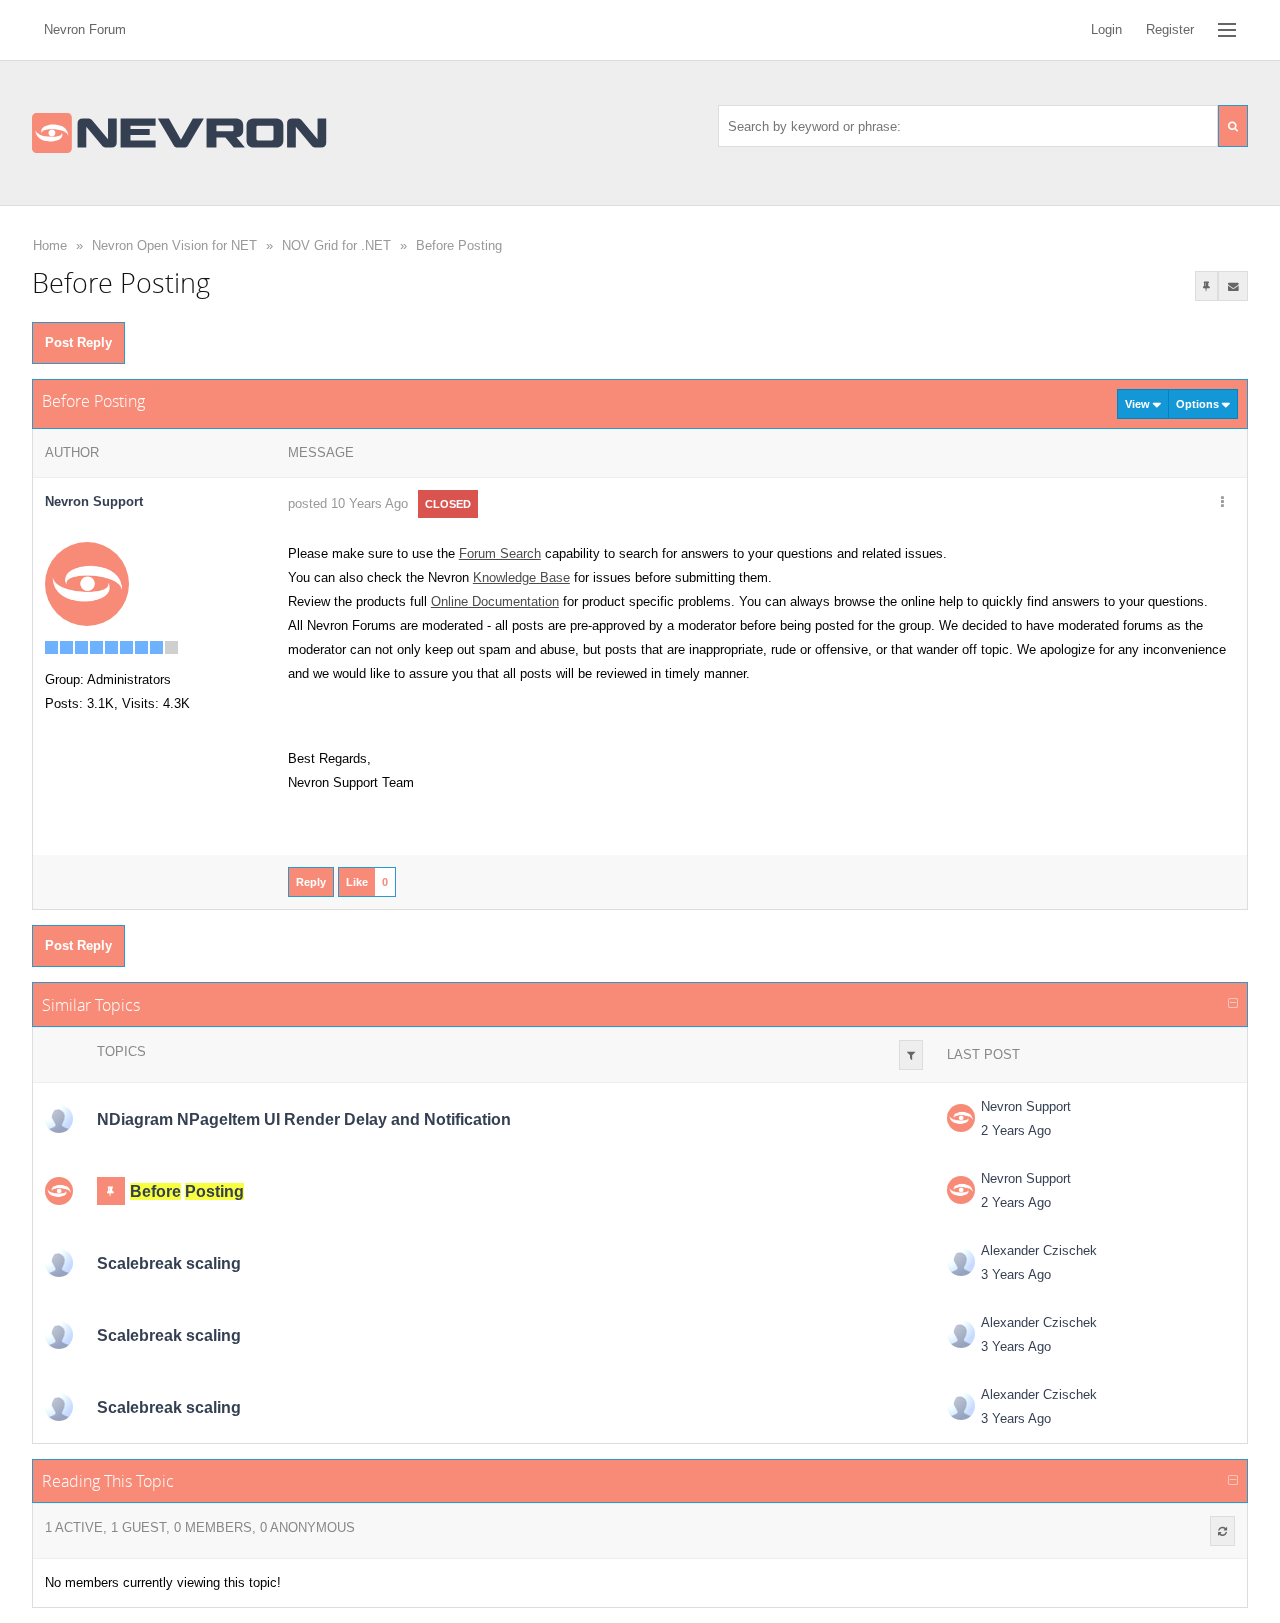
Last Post (983, 1054)
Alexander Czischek (1039, 1250)
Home (50, 245)
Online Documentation (495, 601)
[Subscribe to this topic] (1233, 286)
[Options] (1222, 503)
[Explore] (1227, 30)
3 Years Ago (1016, 1274)
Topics (121, 1051)
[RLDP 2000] (59, 1119)
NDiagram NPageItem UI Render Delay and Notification (304, 1119)
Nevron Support (1026, 1106)
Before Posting (459, 245)
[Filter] (911, 1055)
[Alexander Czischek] (59, 1263)
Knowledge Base (521, 577)
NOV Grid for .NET (336, 245)
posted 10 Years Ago (348, 503)
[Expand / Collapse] (1233, 1004)
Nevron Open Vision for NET (174, 245)
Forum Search (500, 553)
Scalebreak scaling (169, 1263)
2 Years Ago (1016, 1130)
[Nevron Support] (87, 583)
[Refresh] (1222, 1531)
